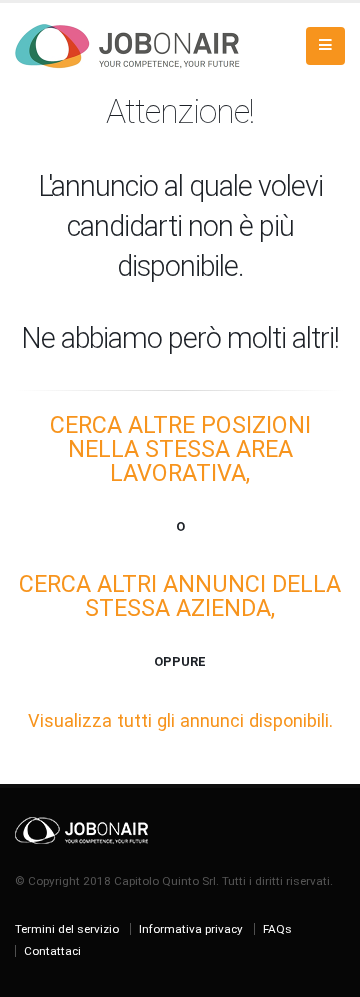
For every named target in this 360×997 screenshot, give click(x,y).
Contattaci (52, 951)
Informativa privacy (191, 929)
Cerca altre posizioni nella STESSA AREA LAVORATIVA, (180, 449)
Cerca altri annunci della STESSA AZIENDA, (180, 596)
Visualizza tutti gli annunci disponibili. (180, 720)
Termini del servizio (67, 929)
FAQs (277, 929)
